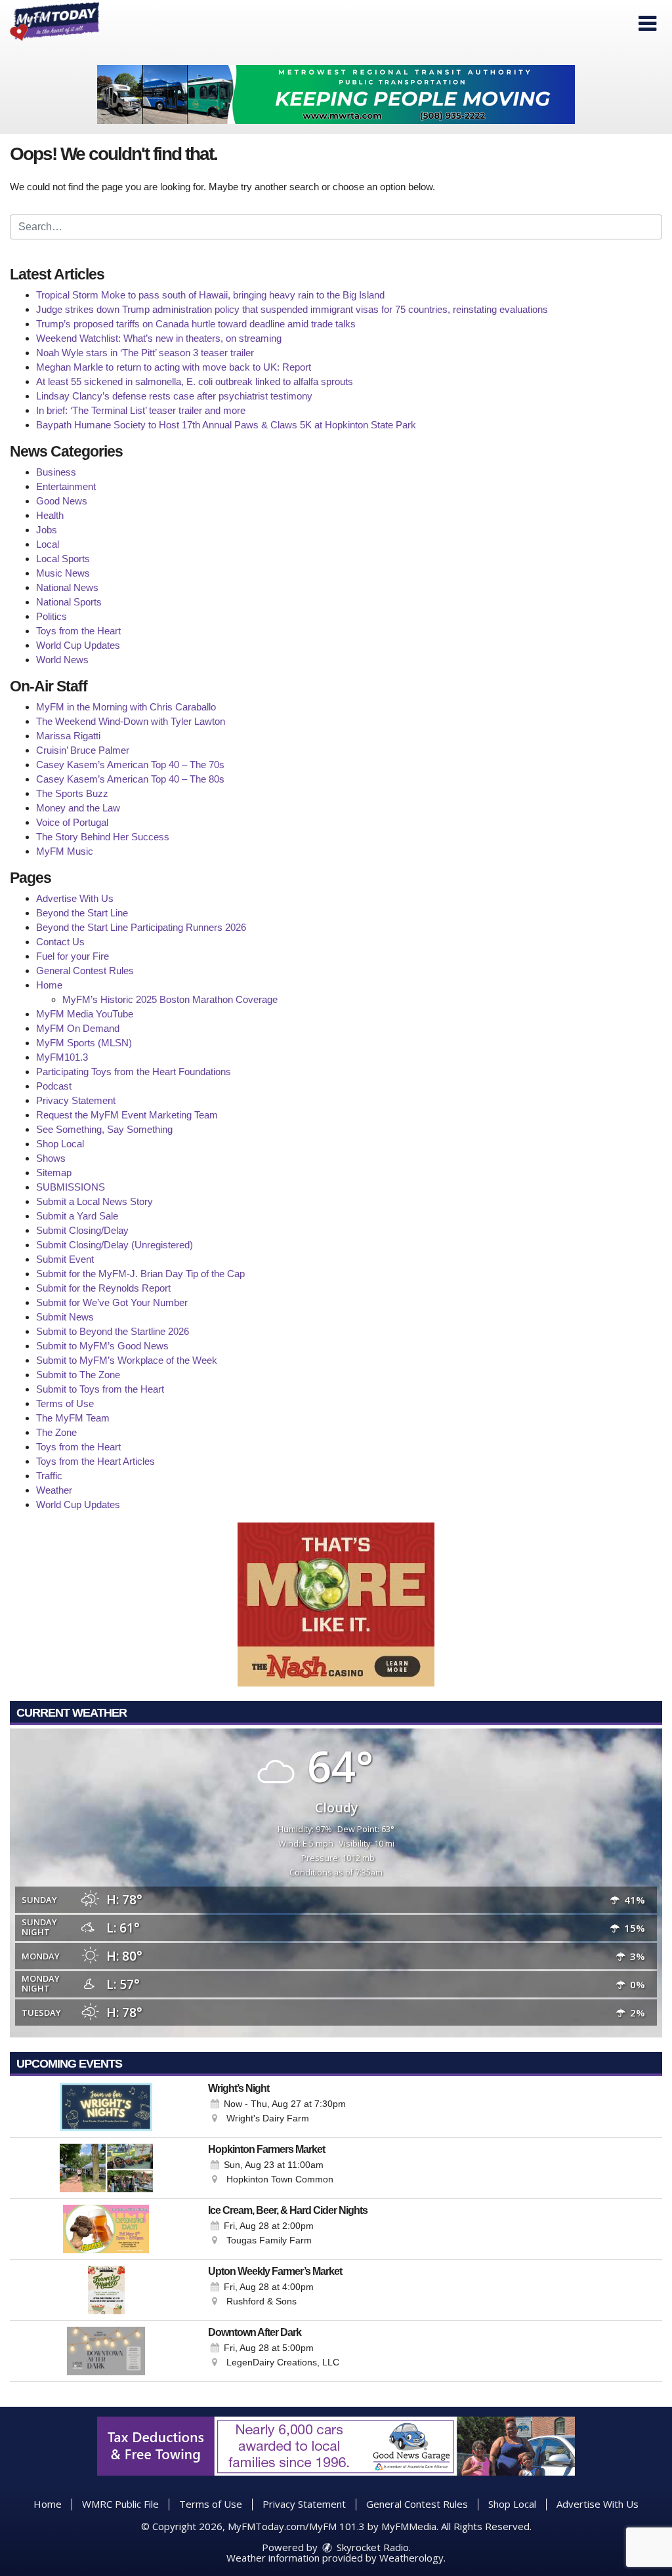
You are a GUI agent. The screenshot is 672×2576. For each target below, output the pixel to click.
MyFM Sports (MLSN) (84, 1043)
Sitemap (54, 1173)
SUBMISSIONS (71, 1187)
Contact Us (60, 942)
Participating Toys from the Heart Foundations (134, 1072)
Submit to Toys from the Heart (100, 1389)
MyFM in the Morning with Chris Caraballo (126, 707)
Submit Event (65, 1259)
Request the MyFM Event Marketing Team (127, 1115)
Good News (62, 501)
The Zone (56, 1432)
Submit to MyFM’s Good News (102, 1346)
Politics (52, 616)
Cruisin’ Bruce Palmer (83, 750)
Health (50, 515)
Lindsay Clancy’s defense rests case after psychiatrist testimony (174, 396)
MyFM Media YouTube (85, 1014)
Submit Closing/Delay (82, 1230)
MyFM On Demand (78, 1028)
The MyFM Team (73, 1418)
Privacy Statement (76, 1100)
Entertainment (66, 486)
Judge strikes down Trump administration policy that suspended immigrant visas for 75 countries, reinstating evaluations (292, 309)
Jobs (47, 530)
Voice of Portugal (72, 822)
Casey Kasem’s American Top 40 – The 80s (130, 779)
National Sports (69, 602)
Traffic (49, 1476)
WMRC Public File (120, 2504)
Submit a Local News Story (94, 1201)
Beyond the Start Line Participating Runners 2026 (141, 927)
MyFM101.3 (62, 1057)
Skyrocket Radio (371, 2547)
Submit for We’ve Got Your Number (112, 1302)
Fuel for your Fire (73, 956)
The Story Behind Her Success (103, 837)
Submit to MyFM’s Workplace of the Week (127, 1360)
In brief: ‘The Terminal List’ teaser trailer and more (141, 410)
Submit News (65, 1317)
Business (56, 472)
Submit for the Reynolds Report (103, 1288)
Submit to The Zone (78, 1375)
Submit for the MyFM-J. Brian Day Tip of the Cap (140, 1274)
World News (62, 660)
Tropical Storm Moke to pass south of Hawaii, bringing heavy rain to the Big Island (210, 295)
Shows (51, 1158)
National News (67, 587)
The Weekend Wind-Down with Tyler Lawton (131, 721)
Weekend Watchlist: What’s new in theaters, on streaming (159, 338)
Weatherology (411, 2558)
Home (49, 985)
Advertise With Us (75, 898)
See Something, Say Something (104, 1129)
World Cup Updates (78, 645)
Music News (63, 573)
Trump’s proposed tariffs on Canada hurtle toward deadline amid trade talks (196, 324)
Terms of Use (65, 1403)
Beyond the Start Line (82, 913)
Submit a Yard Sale (77, 1216)
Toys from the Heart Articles (95, 1461)
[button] (647, 24)
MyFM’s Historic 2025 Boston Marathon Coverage (170, 999)
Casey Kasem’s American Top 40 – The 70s (130, 765)
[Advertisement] (336, 94)
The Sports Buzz (72, 793)
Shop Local (60, 1144)
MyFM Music (65, 851)
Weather (54, 1490)
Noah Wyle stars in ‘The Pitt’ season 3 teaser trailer (145, 353)
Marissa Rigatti (68, 736)
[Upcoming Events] (106, 2107)
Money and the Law (78, 808)
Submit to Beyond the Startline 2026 (113, 1331)
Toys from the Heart (78, 631)
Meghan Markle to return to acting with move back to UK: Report (174, 367)
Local (48, 544)
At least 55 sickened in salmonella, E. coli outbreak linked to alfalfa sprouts (195, 381)
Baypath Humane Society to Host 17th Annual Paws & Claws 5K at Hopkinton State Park (226, 425)
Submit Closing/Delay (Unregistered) (115, 1245)
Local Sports (63, 559)
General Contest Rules (85, 971)
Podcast (54, 1086)
